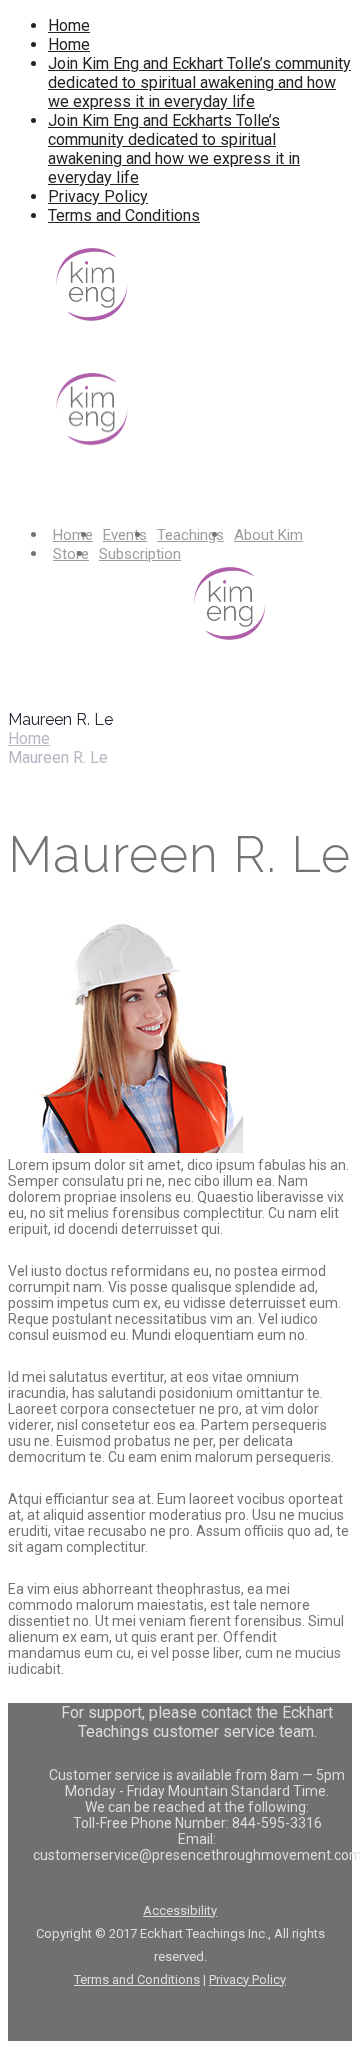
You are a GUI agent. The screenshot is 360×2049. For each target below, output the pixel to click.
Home (69, 25)
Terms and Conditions (124, 215)
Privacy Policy (98, 196)
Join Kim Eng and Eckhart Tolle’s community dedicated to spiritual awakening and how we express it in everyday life (199, 82)
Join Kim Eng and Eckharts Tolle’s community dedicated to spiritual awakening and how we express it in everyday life (174, 149)
